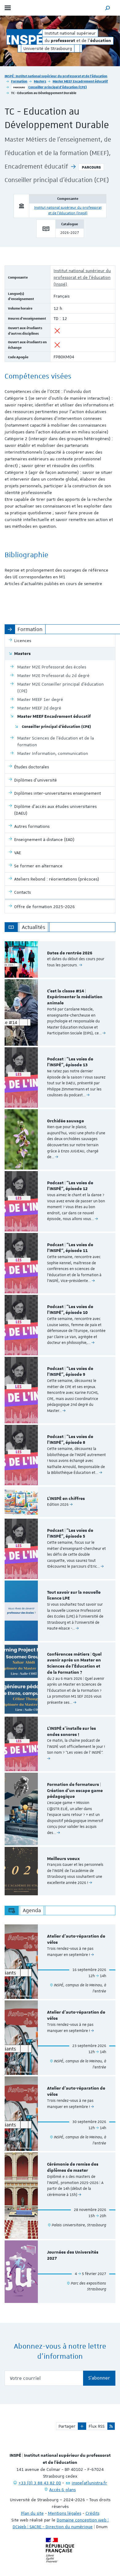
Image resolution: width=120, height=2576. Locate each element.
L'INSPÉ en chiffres (66, 1499)
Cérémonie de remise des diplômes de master (73, 2167)
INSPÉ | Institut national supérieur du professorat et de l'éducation (56, 76)
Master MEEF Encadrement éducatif (80, 81)
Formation (19, 81)
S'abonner (99, 2378)
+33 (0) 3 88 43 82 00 (40, 2483)
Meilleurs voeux (63, 1859)
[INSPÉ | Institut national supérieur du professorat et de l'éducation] (24, 37)
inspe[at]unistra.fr (89, 2483)
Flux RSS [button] (97, 2426)
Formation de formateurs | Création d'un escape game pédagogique (75, 1791)
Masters (40, 81)
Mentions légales (65, 2513)
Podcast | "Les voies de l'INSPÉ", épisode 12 (70, 1186)
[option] (60, 959)
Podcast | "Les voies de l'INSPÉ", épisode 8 (70, 1440)
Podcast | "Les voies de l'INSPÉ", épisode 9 (70, 1372)
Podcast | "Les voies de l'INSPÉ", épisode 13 (70, 1062)
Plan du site (32, 2513)
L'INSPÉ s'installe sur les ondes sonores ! (72, 1732)
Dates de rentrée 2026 (70, 953)
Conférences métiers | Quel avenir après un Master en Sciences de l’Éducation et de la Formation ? (74, 1663)
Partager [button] (67, 2426)
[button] (108, 8)
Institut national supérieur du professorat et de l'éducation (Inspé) (82, 277)
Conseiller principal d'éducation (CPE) (58, 87)
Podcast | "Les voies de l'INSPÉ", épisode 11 (70, 1248)
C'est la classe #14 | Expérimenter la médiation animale (75, 997)
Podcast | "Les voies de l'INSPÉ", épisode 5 (70, 1534)
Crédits (92, 2513)
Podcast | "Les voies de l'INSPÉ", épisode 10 (70, 1310)
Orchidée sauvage (66, 1121)
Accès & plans (62, 2490)
